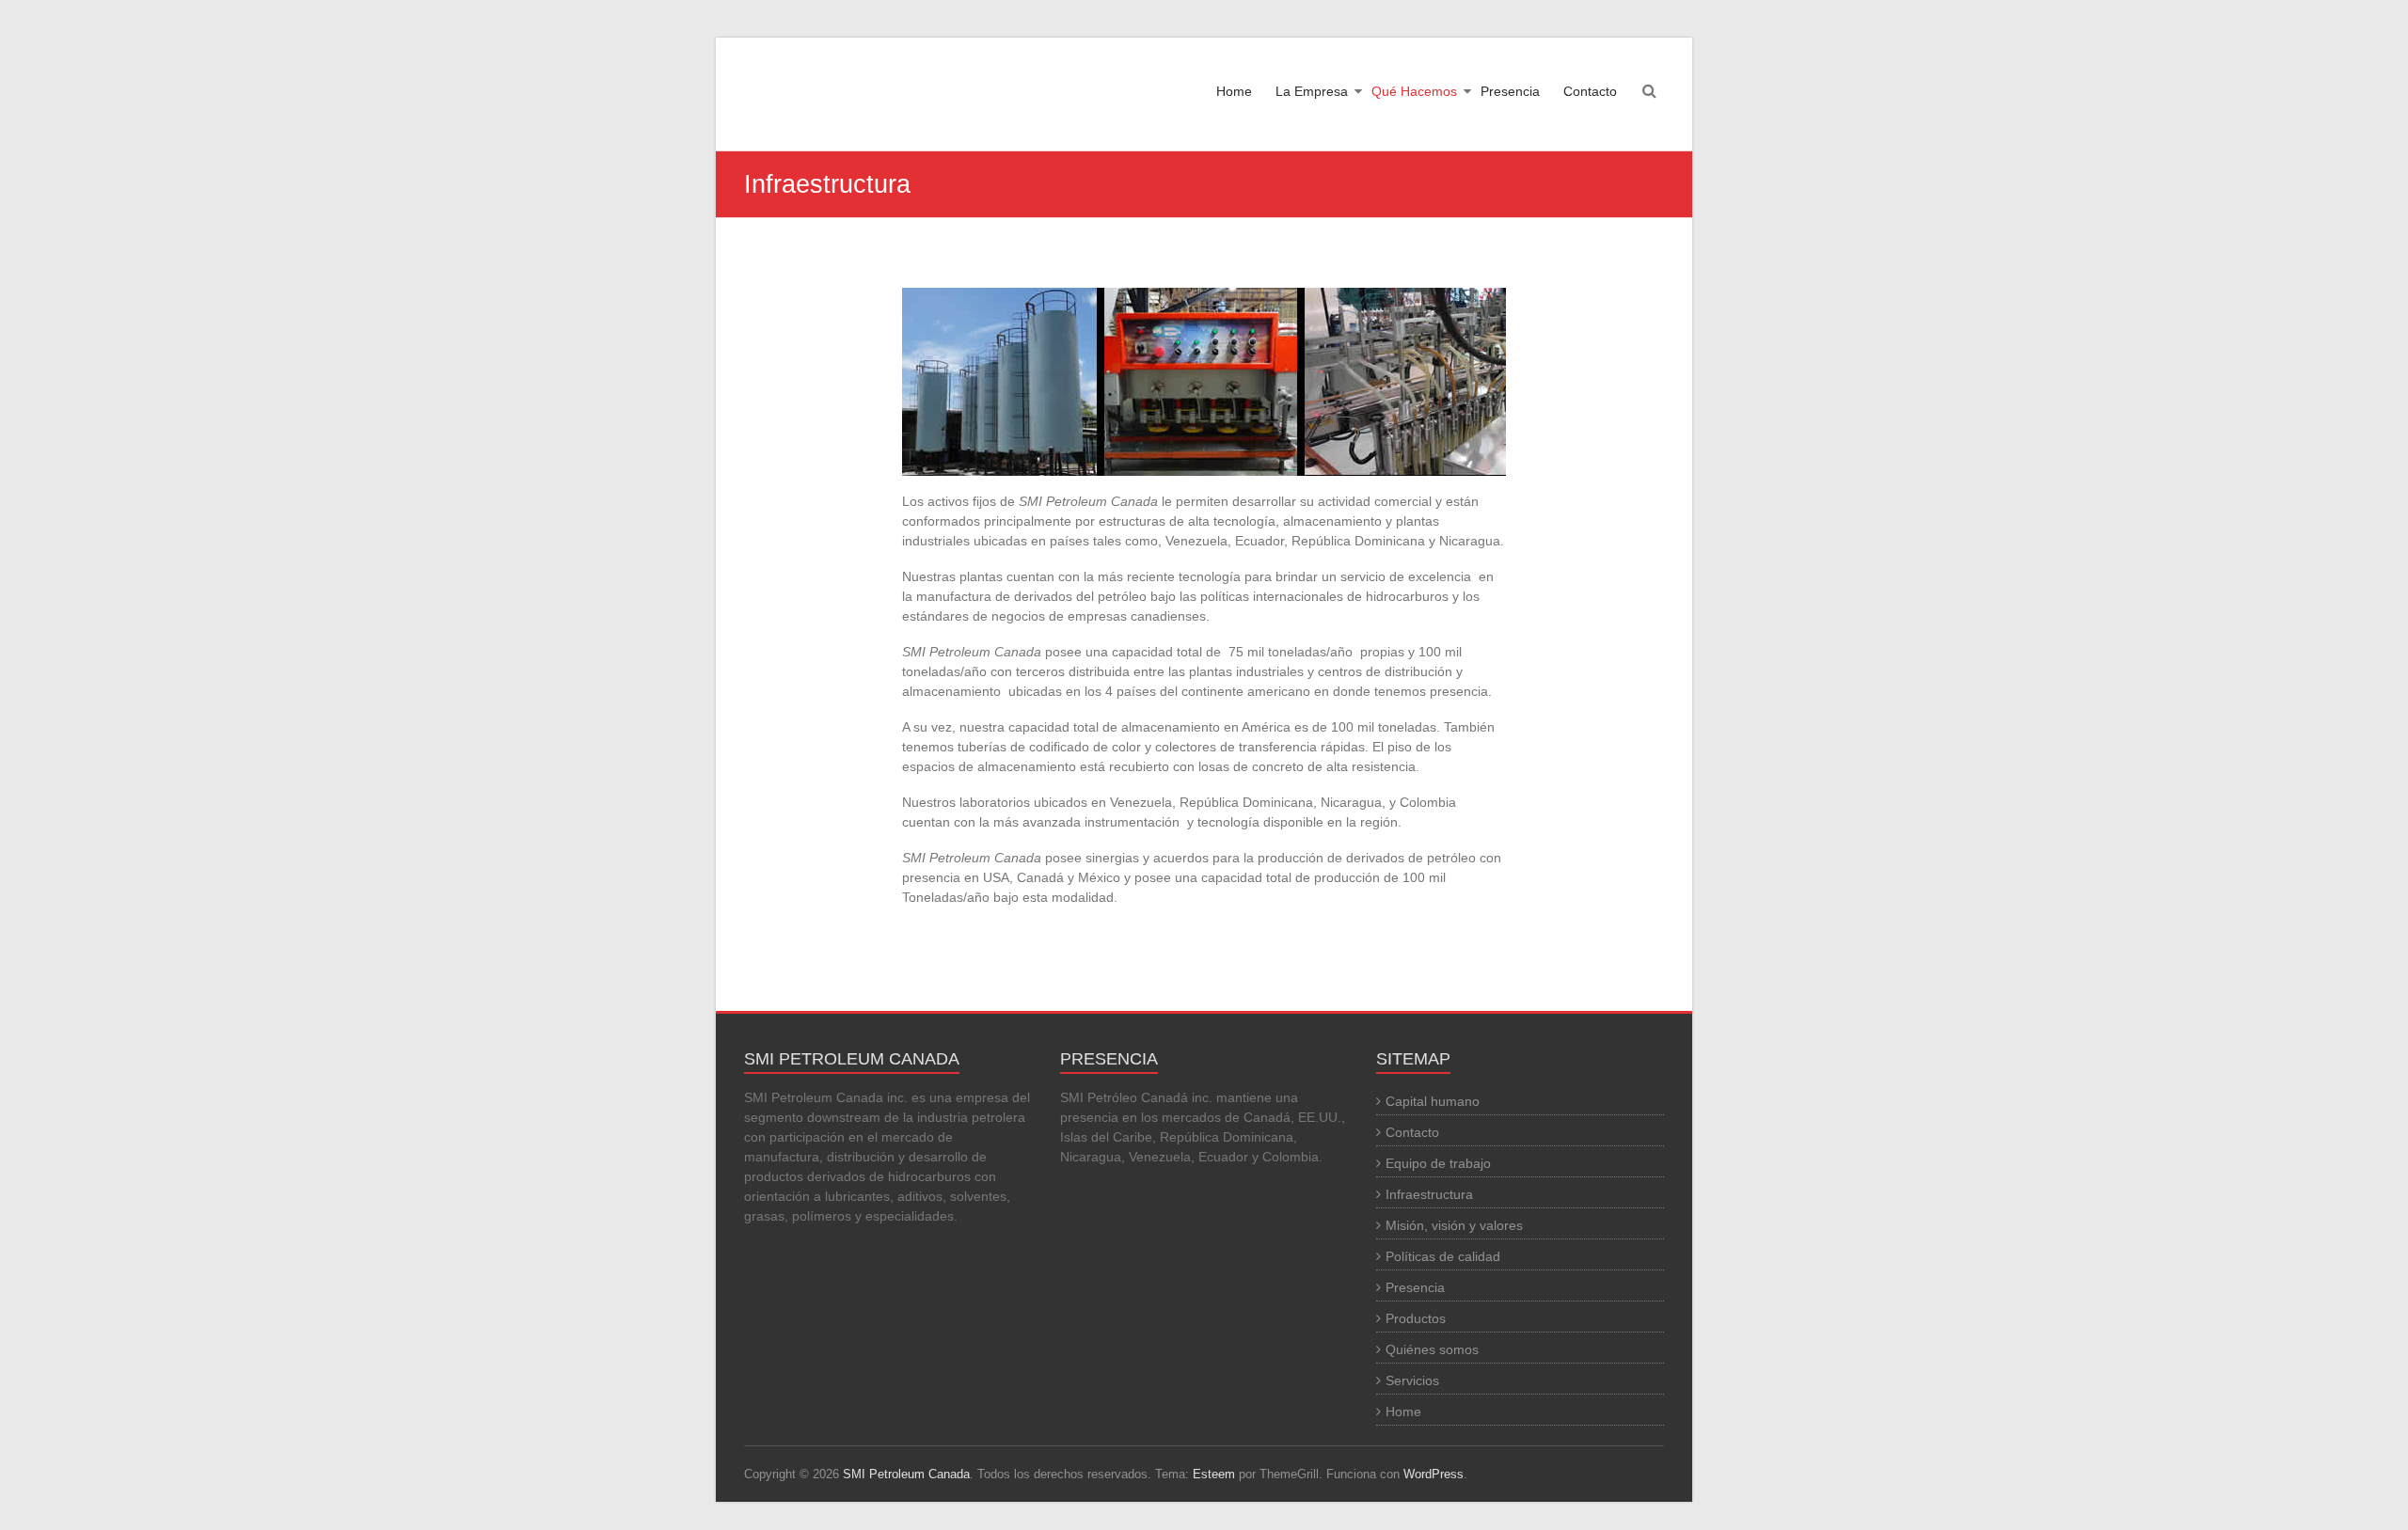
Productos (1416, 1318)
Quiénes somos (1432, 1349)
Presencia (1510, 91)
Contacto (1590, 91)
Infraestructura (1429, 1194)
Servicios (1412, 1380)
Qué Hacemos (1414, 91)
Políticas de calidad (1443, 1256)
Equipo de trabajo (1438, 1163)
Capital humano (1433, 1101)
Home (1234, 91)
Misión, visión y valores (1454, 1225)
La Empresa (1312, 91)
